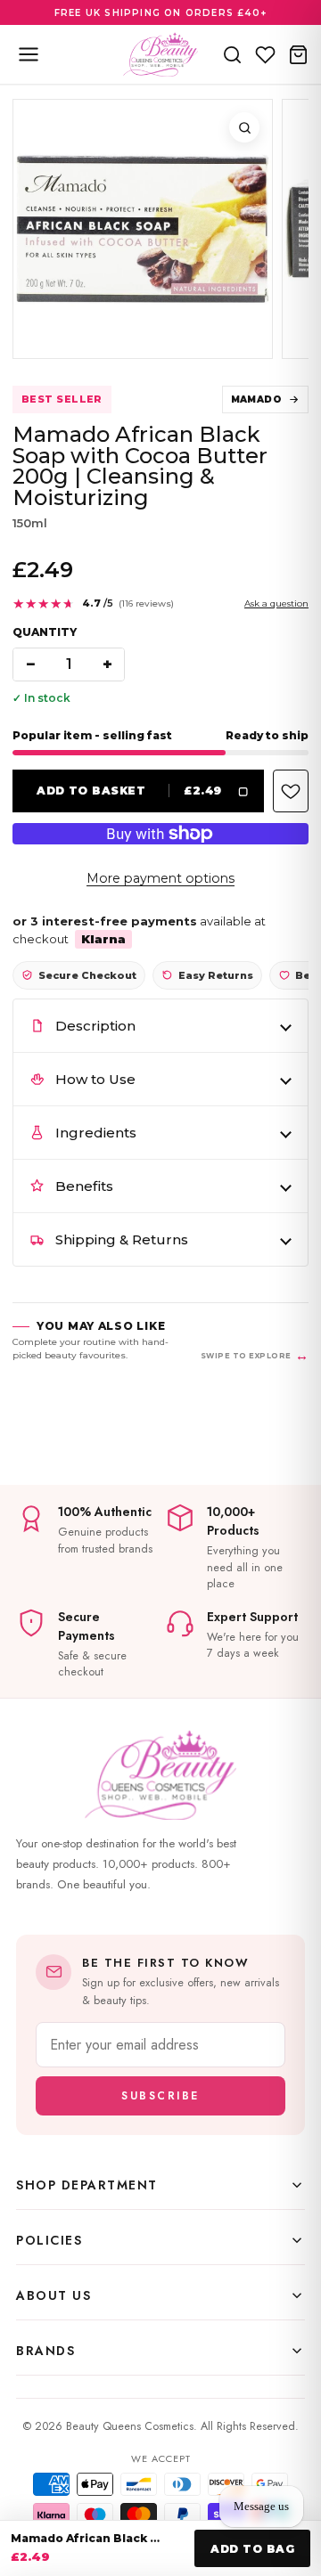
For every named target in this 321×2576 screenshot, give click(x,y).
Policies (49, 2240)
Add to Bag (252, 2549)
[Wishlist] (265, 54)
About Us (53, 2295)
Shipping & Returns (122, 1239)
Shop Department (87, 2185)
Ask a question (276, 603)
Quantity (45, 632)
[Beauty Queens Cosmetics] (160, 54)
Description (95, 1026)
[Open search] (232, 54)
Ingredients (96, 1133)
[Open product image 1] (143, 229)
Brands (45, 2351)
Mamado (256, 399)
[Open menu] (29, 54)
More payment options (160, 878)
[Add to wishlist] (291, 791)
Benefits (84, 1186)
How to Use (95, 1079)
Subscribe (160, 2096)
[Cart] (298, 54)
